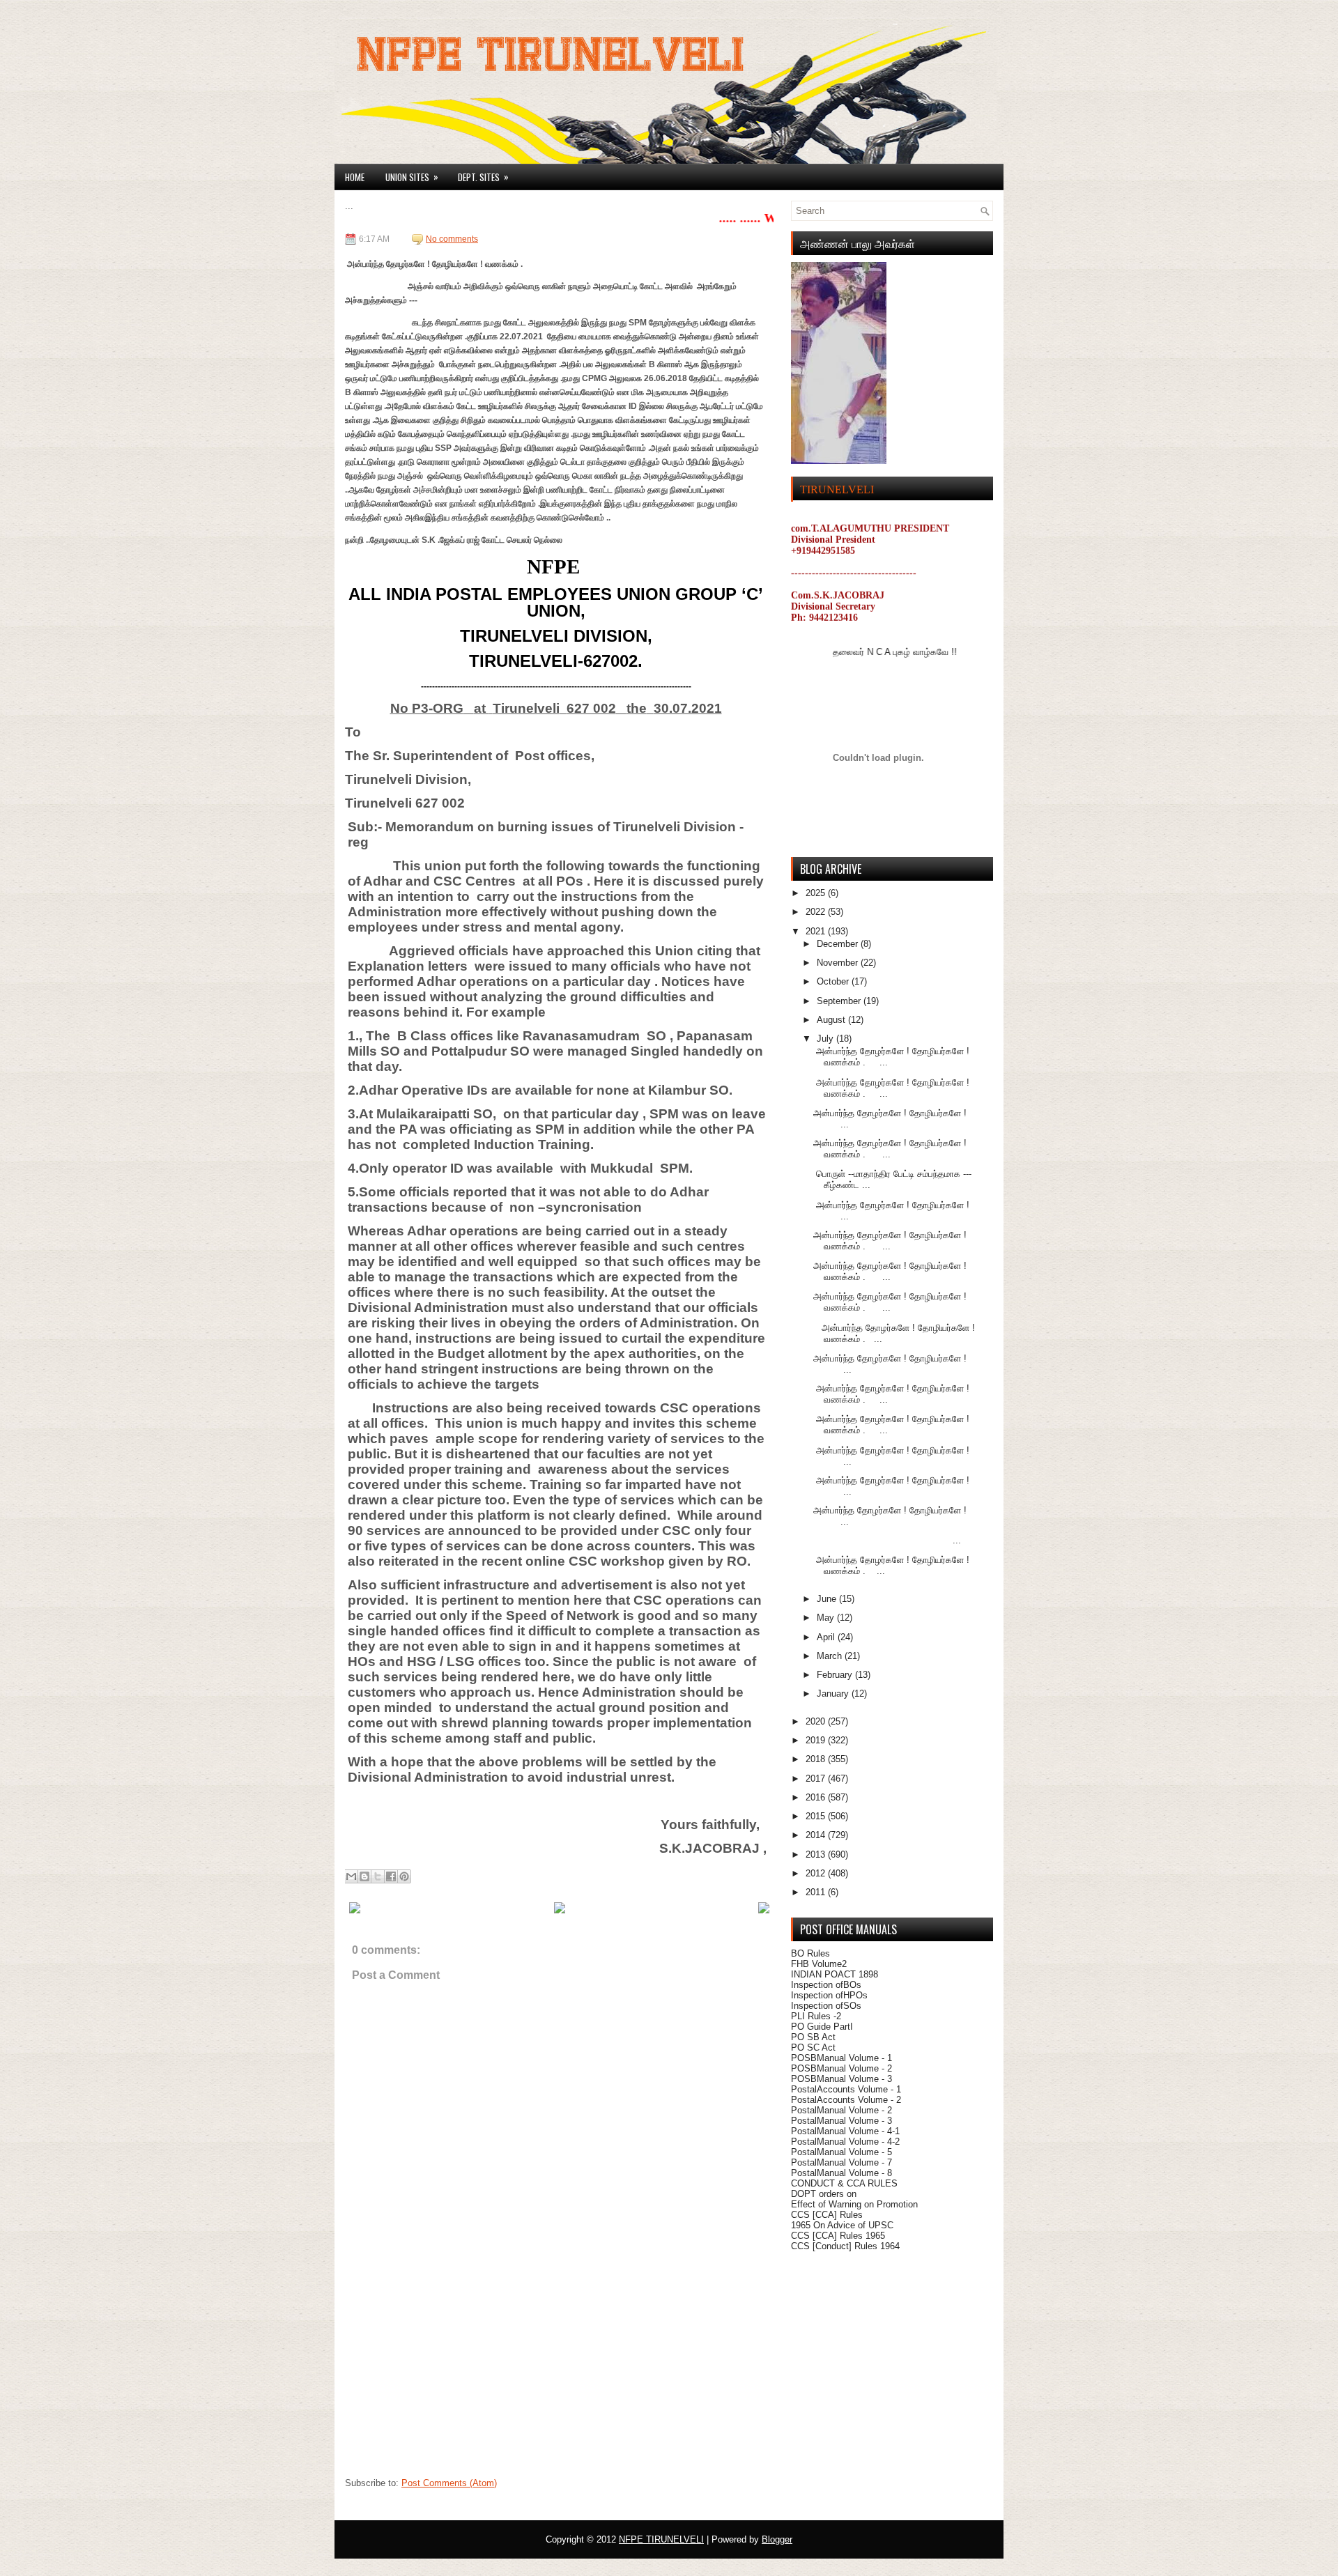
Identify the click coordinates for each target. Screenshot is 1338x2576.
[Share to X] (378, 1876)
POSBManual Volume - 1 (841, 2058)
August (832, 1020)
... (887, 1540)
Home (355, 177)
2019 (817, 1740)
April (827, 1637)
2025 (817, 893)
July (826, 1039)
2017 (817, 1779)
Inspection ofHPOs (829, 1995)
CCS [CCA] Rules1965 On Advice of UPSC (842, 2220)
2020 (817, 1721)
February (836, 1675)
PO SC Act (813, 2047)
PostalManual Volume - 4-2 (845, 2142)
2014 (817, 1835)
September (840, 1001)
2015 (817, 1816)
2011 (817, 1892)
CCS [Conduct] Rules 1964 (845, 2246)
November (839, 963)
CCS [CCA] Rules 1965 (838, 2236)
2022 (817, 912)
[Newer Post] (355, 1911)
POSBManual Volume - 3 (841, 2079)
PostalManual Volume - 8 (841, 2173)
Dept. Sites (483, 177)
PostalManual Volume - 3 (841, 2121)
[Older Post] (764, 1911)
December (839, 944)
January (834, 1694)
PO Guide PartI (822, 2027)
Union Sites (412, 177)
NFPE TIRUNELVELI (661, 2539)
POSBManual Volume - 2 (841, 2068)
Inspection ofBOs (826, 1985)
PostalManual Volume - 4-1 (845, 2131)
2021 (817, 931)
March (831, 1656)
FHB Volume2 (819, 1964)
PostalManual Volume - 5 (841, 2152)
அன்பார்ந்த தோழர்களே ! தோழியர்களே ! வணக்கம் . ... (890, 1149)
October (834, 981)
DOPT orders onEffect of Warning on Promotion (854, 2199)
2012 (817, 1873)
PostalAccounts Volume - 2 (846, 2100)
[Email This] (351, 1876)
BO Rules (810, 1953)
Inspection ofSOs (826, 2006)
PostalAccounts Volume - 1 (846, 2089)
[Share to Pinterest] (404, 1876)
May (827, 1618)
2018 (817, 1759)
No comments (452, 239)
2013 (817, 1854)
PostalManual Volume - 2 (841, 2110)
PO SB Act (813, 2037)
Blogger (777, 2539)
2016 (817, 1797)
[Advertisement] (449, 2383)
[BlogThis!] (364, 1876)
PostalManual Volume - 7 (841, 2162)
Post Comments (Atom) (449, 2483)
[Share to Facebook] (391, 1876)
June (828, 1599)
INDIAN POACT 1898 (835, 1974)
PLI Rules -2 (816, 2016)
